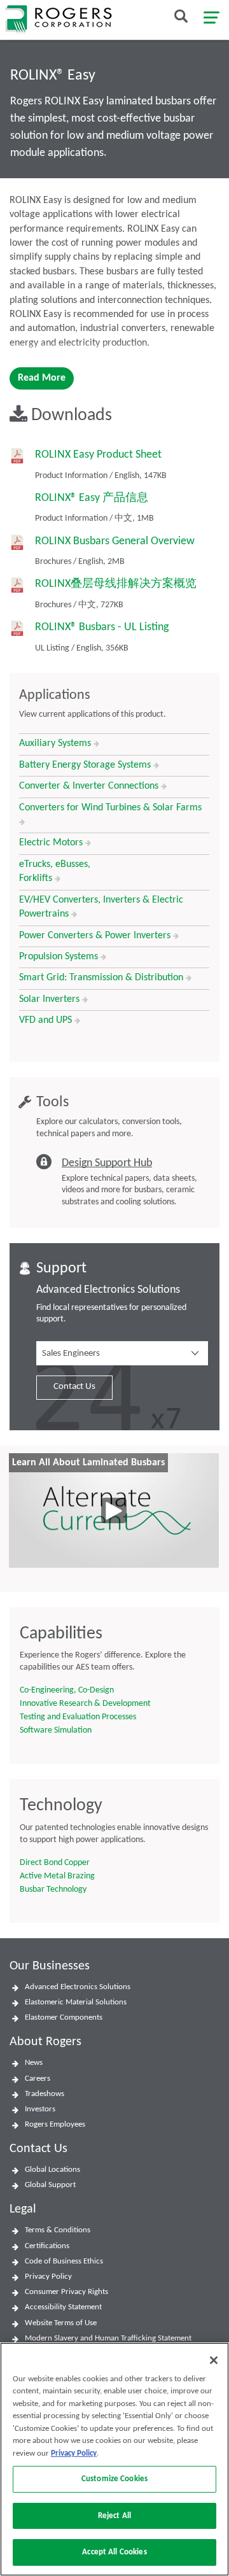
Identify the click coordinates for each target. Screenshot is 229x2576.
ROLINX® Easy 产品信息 (92, 498)
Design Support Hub (107, 1163)
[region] (114, 2459)
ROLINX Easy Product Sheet (98, 455)
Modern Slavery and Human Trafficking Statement (108, 2338)
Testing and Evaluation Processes (78, 1717)
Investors (40, 2109)
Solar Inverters (51, 999)
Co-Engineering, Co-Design (67, 1690)
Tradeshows (45, 2094)
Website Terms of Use (61, 2323)
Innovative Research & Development (85, 1704)
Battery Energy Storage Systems (86, 765)
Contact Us (74, 1387)
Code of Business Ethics (64, 2261)
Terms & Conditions (58, 2230)
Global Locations (52, 2170)
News (34, 2063)
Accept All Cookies (114, 2552)
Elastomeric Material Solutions (76, 2002)
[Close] (214, 2360)
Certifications (47, 2246)
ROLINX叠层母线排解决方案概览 (116, 584)
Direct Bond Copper (55, 1863)
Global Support (50, 2185)
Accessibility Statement (63, 2307)
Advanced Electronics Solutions (78, 1987)
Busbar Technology (53, 1890)
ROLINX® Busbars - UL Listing (102, 627)
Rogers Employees (55, 2124)
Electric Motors (52, 843)
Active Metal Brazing (57, 1876)
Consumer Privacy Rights (66, 2292)
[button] (122, 1353)
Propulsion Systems (60, 957)
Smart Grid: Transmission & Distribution (102, 978)
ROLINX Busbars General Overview (115, 541)
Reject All (114, 2516)
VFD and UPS (47, 1020)
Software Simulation (56, 1730)
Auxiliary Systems (56, 743)
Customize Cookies (114, 2479)
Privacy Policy (48, 2277)
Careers (38, 2079)
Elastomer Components (64, 2017)
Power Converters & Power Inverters (96, 936)
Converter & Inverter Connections (90, 786)
